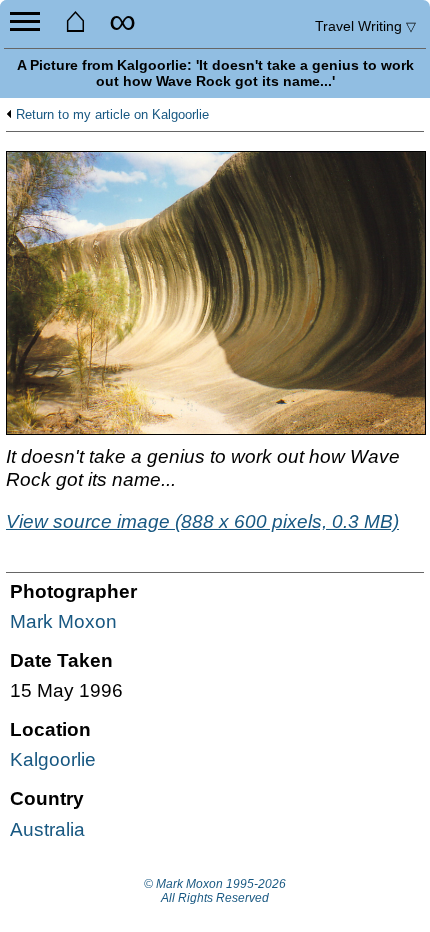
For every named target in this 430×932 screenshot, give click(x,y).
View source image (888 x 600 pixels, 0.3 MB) (202, 521)
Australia (47, 829)
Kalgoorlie (53, 759)
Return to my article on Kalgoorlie (112, 115)
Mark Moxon (63, 621)
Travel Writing (365, 26)
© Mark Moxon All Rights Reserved (215, 891)
